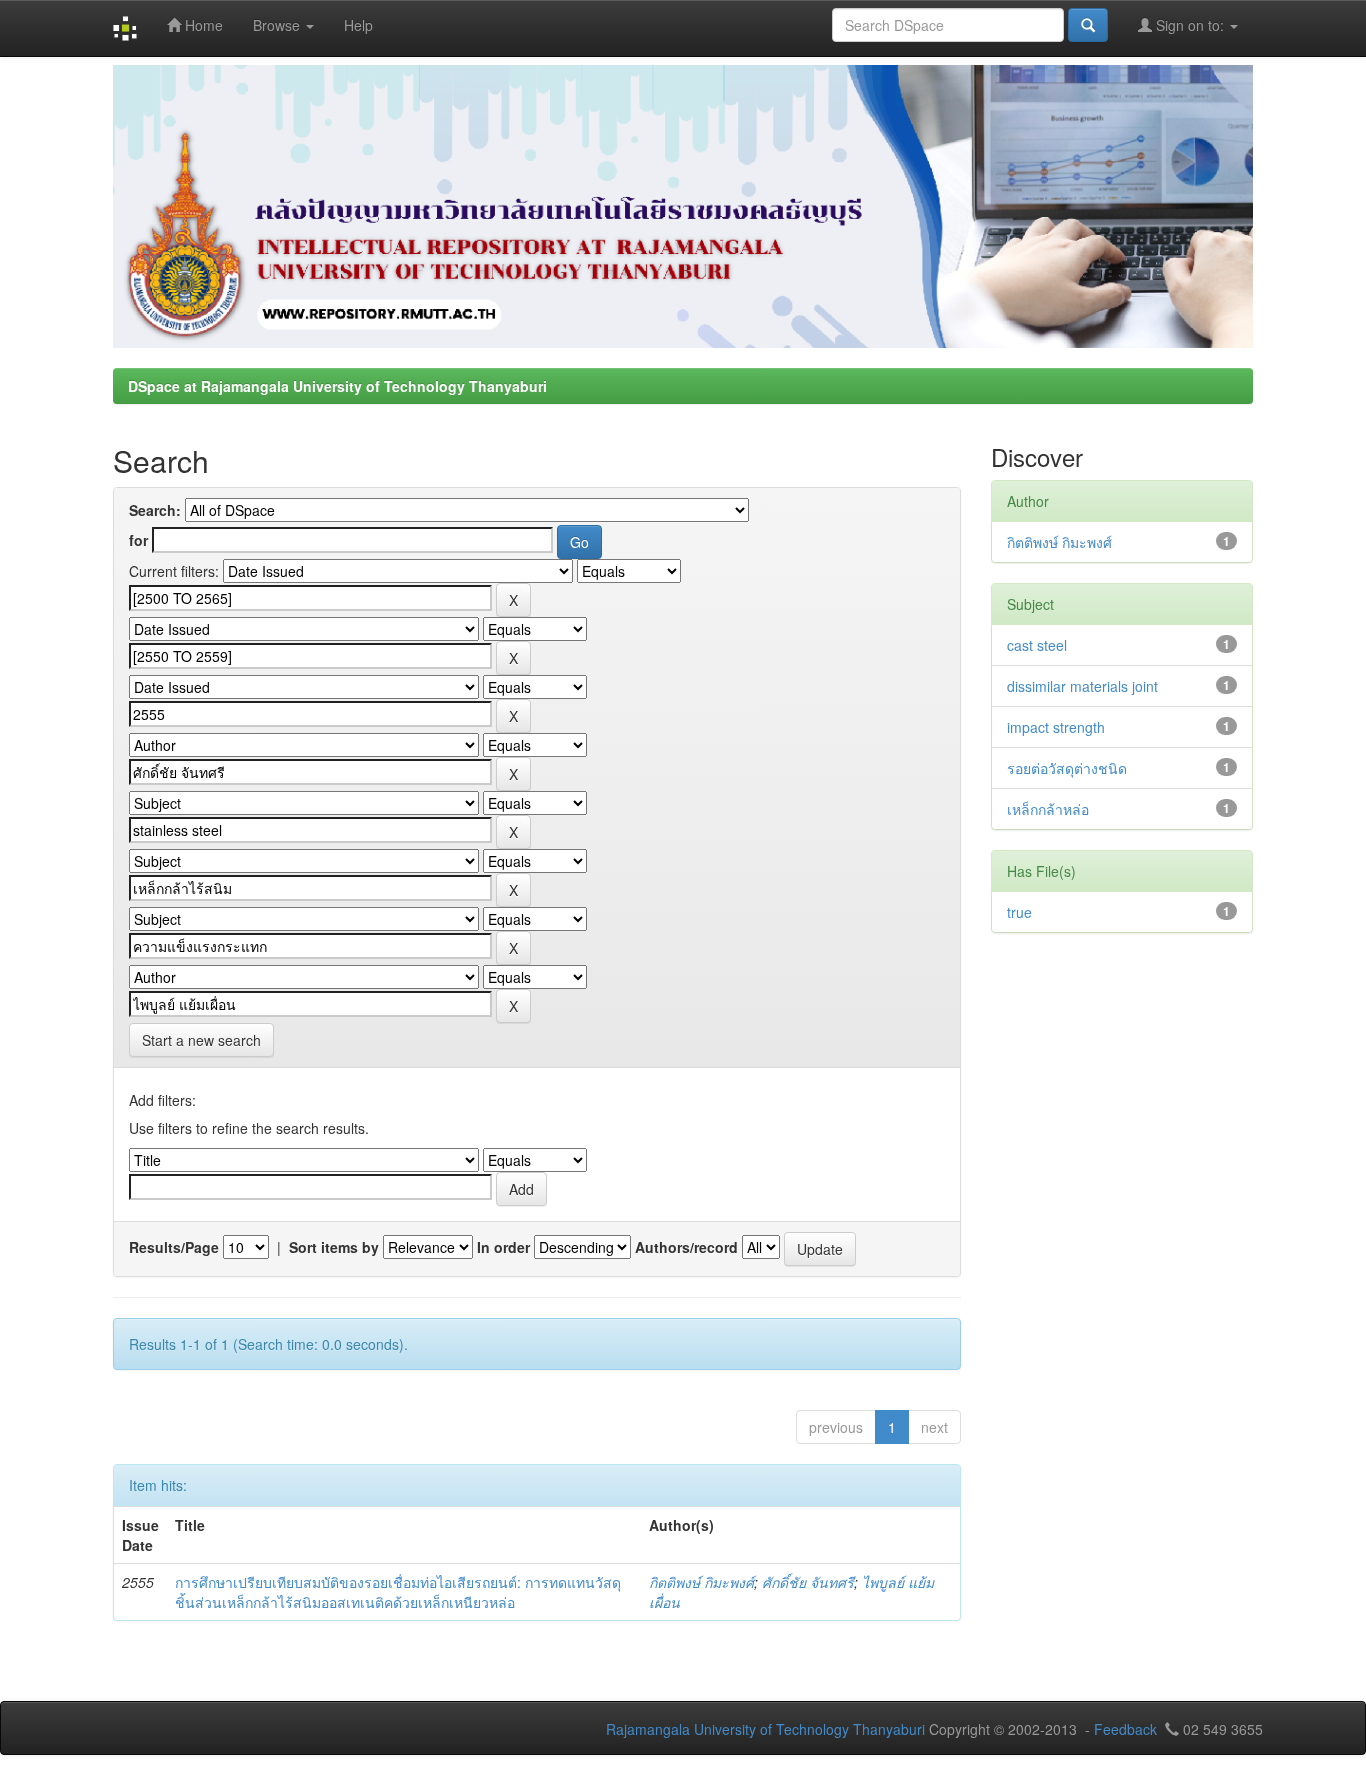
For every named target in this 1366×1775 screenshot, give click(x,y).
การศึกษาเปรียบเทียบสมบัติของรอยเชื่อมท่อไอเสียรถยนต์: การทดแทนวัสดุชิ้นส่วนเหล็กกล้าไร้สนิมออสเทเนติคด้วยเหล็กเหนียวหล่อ (398, 1592)
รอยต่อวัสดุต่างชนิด (1067, 768)
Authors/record (686, 1247)
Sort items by (334, 1247)
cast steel (1037, 645)
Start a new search (201, 1040)
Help (358, 25)
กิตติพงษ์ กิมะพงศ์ (701, 1582)
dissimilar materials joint (1082, 686)
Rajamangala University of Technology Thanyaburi (765, 1729)
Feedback (1125, 1729)
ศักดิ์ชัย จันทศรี (808, 1582)
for (138, 540)
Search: (155, 510)
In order (503, 1247)
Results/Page (174, 1247)
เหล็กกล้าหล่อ (1048, 809)
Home (202, 25)
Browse (278, 25)
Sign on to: (1190, 25)
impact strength (1056, 727)
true (1019, 912)
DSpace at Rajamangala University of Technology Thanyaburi (337, 386)
